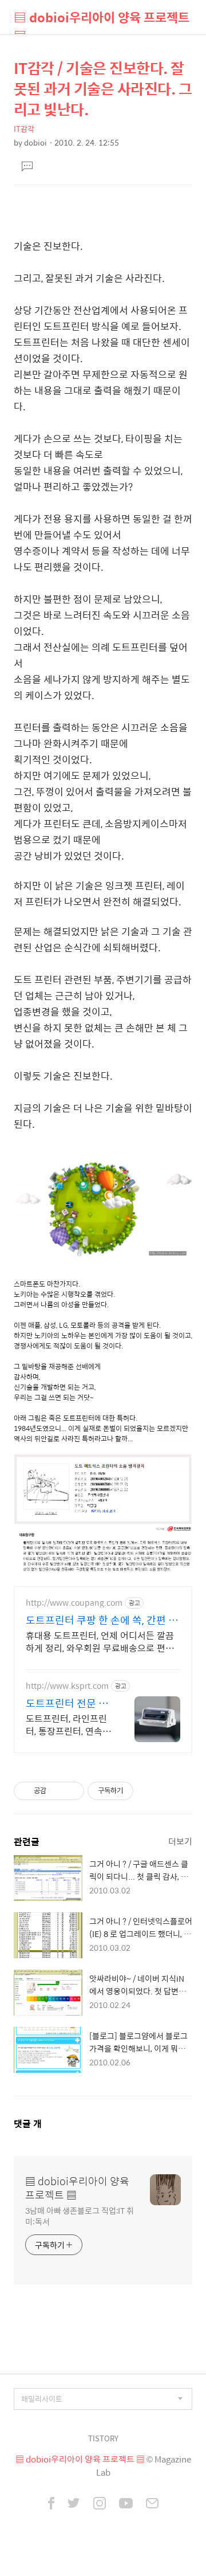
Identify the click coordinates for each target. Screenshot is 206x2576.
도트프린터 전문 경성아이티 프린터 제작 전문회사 (67, 1703)
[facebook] (51, 2504)
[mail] (152, 2504)
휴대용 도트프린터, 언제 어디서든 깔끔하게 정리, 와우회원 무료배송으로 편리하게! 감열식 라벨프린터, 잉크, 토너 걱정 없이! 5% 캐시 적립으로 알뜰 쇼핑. (100, 1641)
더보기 (180, 1841)
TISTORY (103, 2438)
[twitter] (74, 2504)
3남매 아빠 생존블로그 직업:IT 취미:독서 (80, 2216)
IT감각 (24, 129)
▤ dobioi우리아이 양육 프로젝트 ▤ (102, 21)
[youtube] (126, 2504)
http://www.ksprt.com (67, 1686)
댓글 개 (28, 2124)
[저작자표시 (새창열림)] (138, 1791)
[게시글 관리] (71, 1791)
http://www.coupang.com (74, 1603)
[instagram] (100, 2504)
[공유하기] (57, 1791)
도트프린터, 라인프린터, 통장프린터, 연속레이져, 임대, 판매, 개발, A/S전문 (68, 1724)
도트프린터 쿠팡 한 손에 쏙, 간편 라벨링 (102, 1620)
